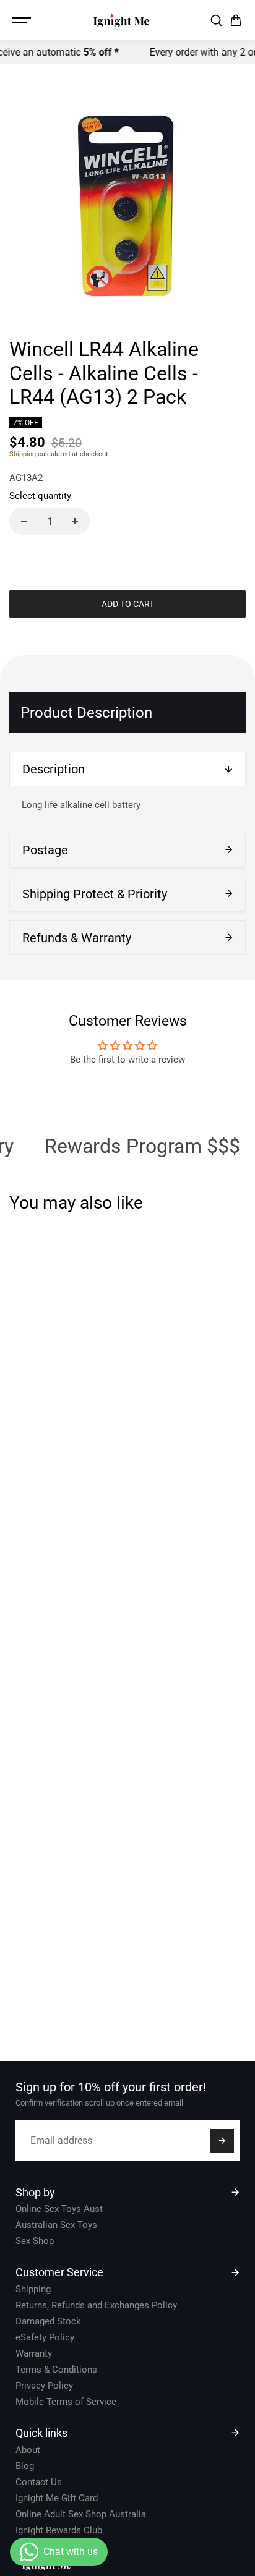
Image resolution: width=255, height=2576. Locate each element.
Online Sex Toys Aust (59, 2209)
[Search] (216, 20)
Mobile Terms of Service (66, 2402)
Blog (25, 2466)
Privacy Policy (44, 2386)
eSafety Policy (45, 2337)
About (28, 2450)
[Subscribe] (222, 2141)
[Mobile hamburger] (23, 20)
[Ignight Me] (121, 20)
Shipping (23, 454)
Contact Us (39, 2482)
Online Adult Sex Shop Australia (81, 2514)
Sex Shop (35, 2241)
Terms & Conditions (56, 2370)
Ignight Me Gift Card (57, 2498)
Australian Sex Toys (56, 2225)
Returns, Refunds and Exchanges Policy (96, 2305)
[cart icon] (236, 20)
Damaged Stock (48, 2321)
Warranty (34, 2353)
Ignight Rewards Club (59, 2530)
